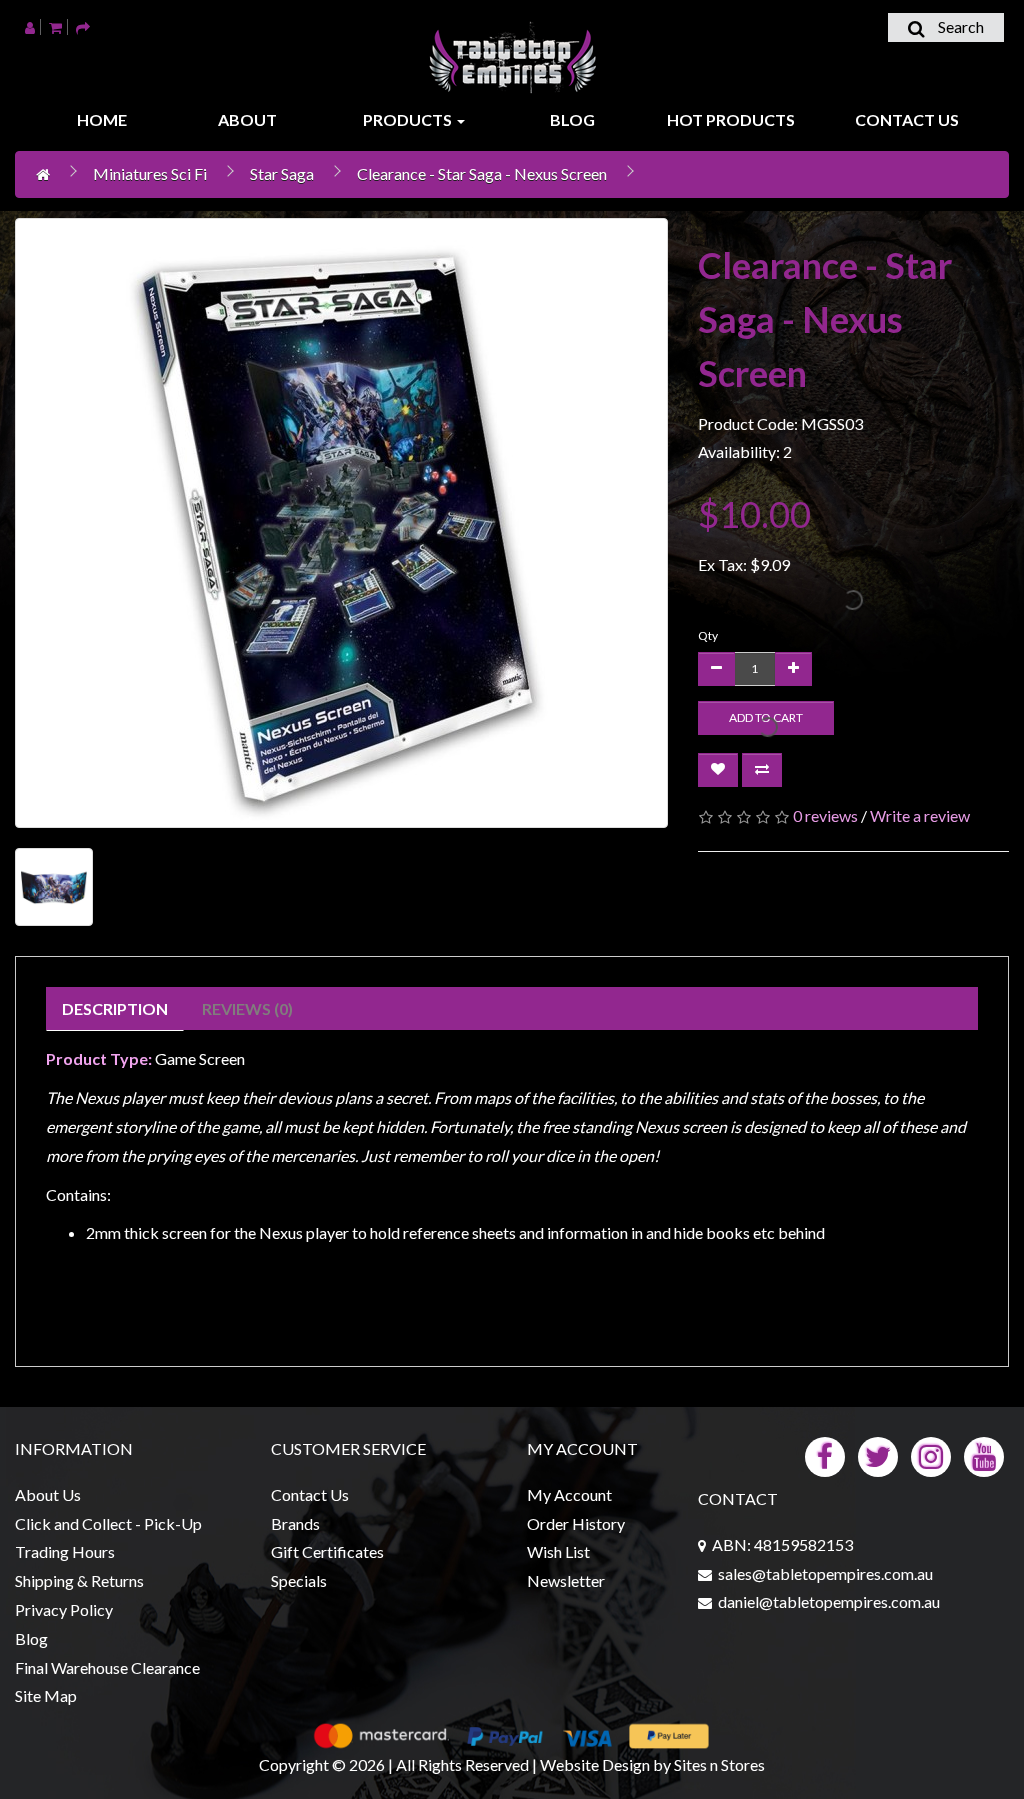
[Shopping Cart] (55, 26)
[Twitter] (878, 1454)
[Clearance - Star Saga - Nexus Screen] (341, 523)
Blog (572, 119)
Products (409, 119)
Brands (295, 1523)
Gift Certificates (327, 1551)
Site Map (46, 1695)
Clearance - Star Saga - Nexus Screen (482, 173)
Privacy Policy (64, 1609)
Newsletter (566, 1580)
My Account (569, 1494)
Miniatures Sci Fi (150, 173)
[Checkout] (83, 26)
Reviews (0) (247, 1008)
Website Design (595, 1764)
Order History (576, 1523)
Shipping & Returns (79, 1580)
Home (102, 119)
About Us (48, 1494)
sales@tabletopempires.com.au (825, 1573)
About (247, 119)
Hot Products (731, 119)
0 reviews (825, 815)
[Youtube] (984, 1454)
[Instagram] (931, 1454)
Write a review (920, 815)
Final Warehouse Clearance (107, 1667)
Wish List (558, 1551)
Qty (708, 635)
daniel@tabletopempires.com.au (829, 1601)
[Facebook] (825, 1454)
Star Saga (282, 173)
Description (115, 1008)
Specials (299, 1580)
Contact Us (907, 119)
